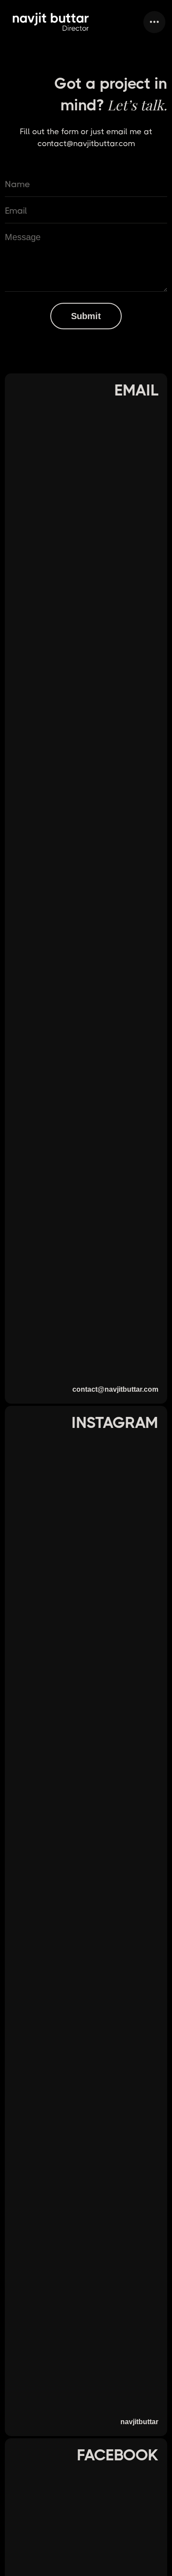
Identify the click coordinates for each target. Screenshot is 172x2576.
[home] (51, 22)
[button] (154, 22)
